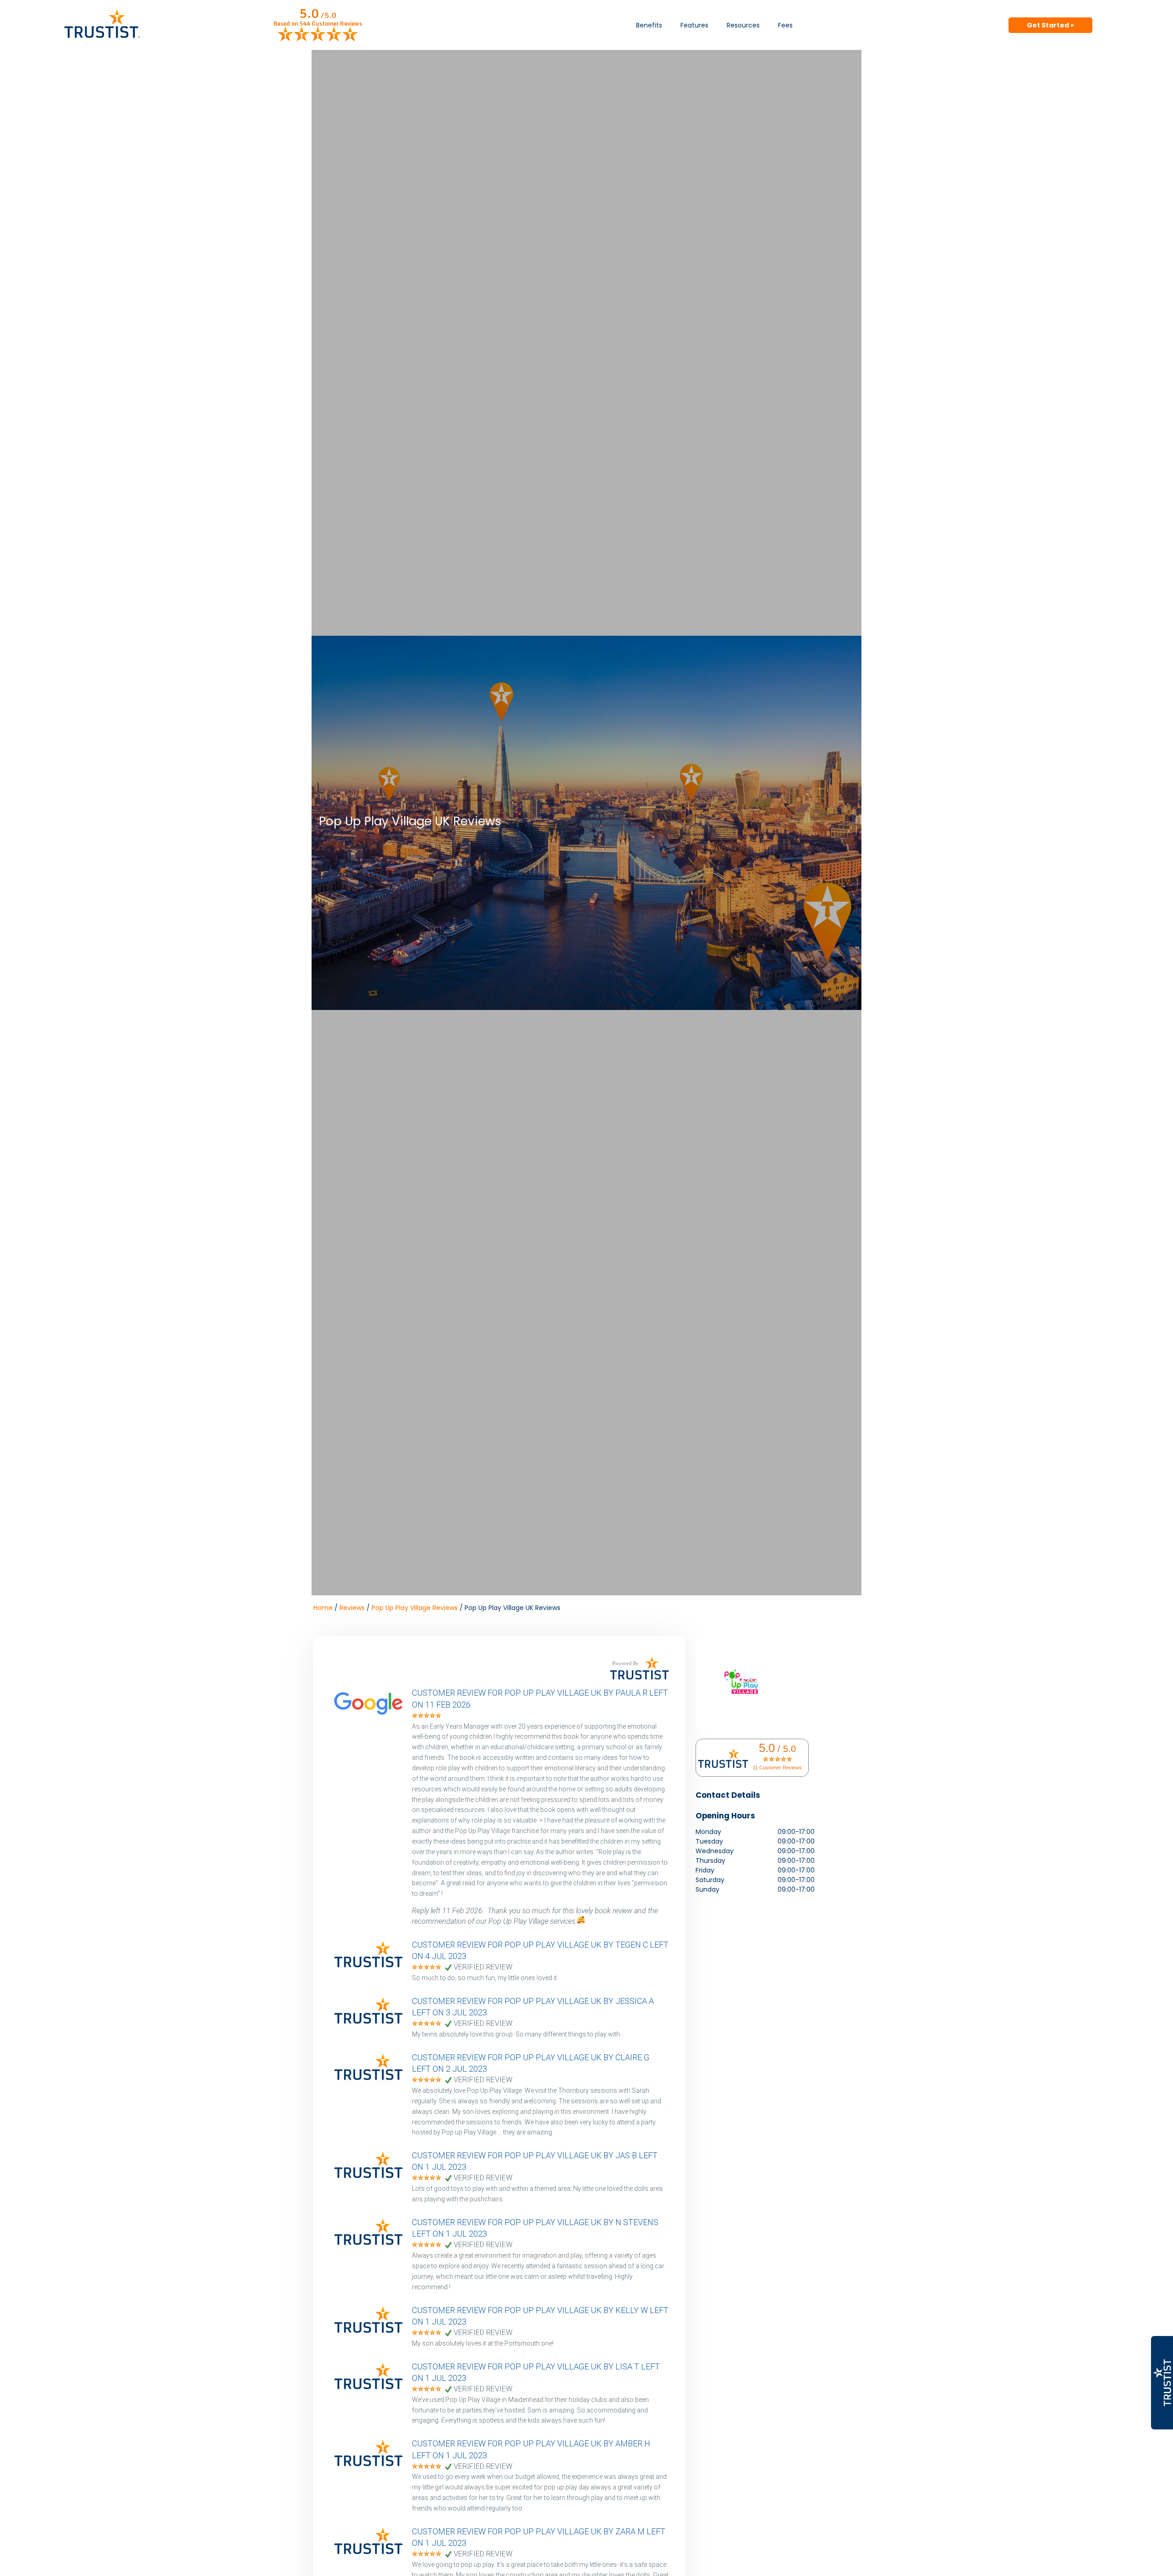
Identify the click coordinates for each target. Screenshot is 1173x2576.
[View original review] (373, 1716)
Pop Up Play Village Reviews (415, 1608)
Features (694, 25)
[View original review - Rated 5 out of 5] (427, 1716)
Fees (785, 25)
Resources (743, 25)
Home (323, 1608)
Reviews (352, 1608)
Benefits (649, 25)
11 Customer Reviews (777, 1768)
